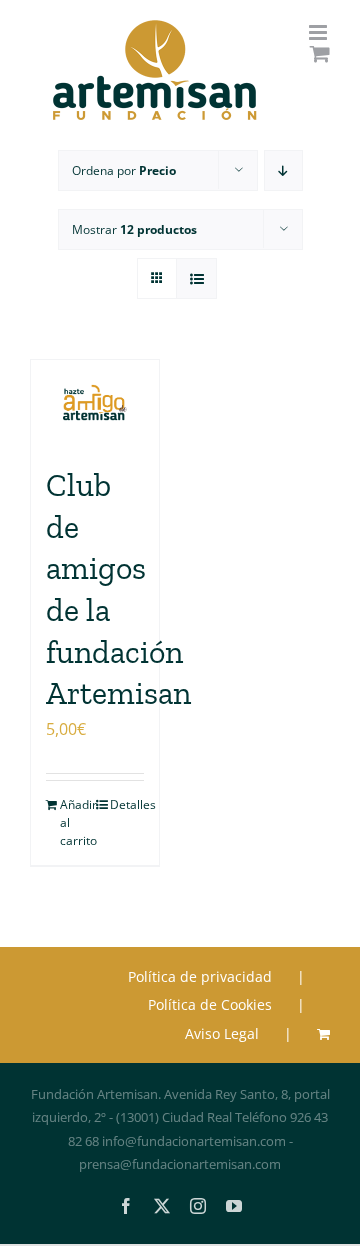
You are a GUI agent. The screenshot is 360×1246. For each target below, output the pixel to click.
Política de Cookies (210, 1004)
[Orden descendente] (283, 170)
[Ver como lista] (196, 278)
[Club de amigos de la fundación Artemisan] (95, 402)
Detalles (127, 804)
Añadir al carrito (77, 822)
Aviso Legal (222, 1033)
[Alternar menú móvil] (319, 32)
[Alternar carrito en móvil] (320, 53)
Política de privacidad (200, 976)
